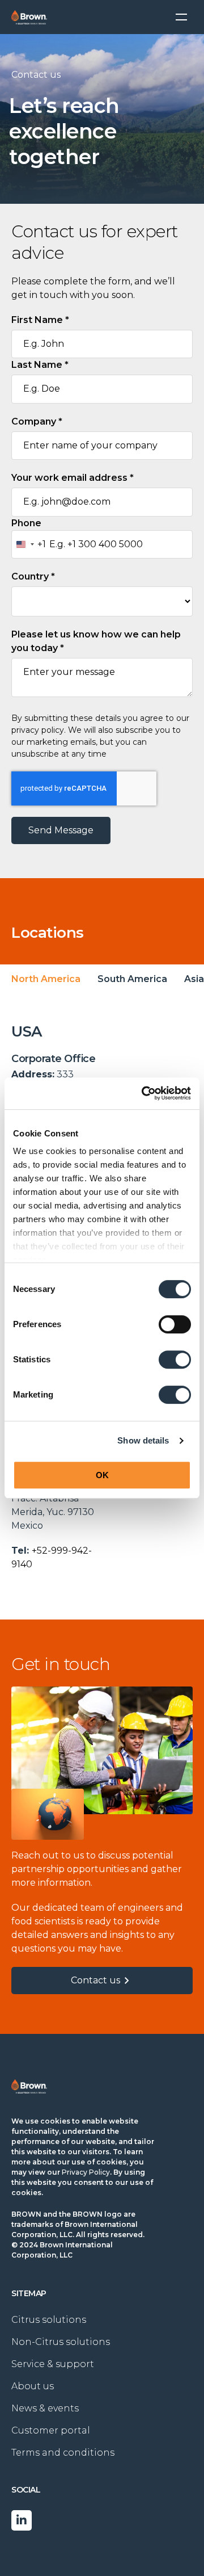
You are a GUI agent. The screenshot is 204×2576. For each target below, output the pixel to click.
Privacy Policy (86, 2172)
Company (37, 421)
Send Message (61, 830)
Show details (143, 1440)
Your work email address (73, 478)
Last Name (40, 365)
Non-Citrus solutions (61, 2342)
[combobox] (29, 544)
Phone (26, 523)
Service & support (53, 2364)
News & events (45, 2408)
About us (33, 2386)
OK (102, 1475)
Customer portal (51, 2430)
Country (33, 576)
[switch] (175, 1324)
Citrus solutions (49, 2320)
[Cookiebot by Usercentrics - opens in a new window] (144, 1093)
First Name (40, 320)
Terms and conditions (63, 2453)
